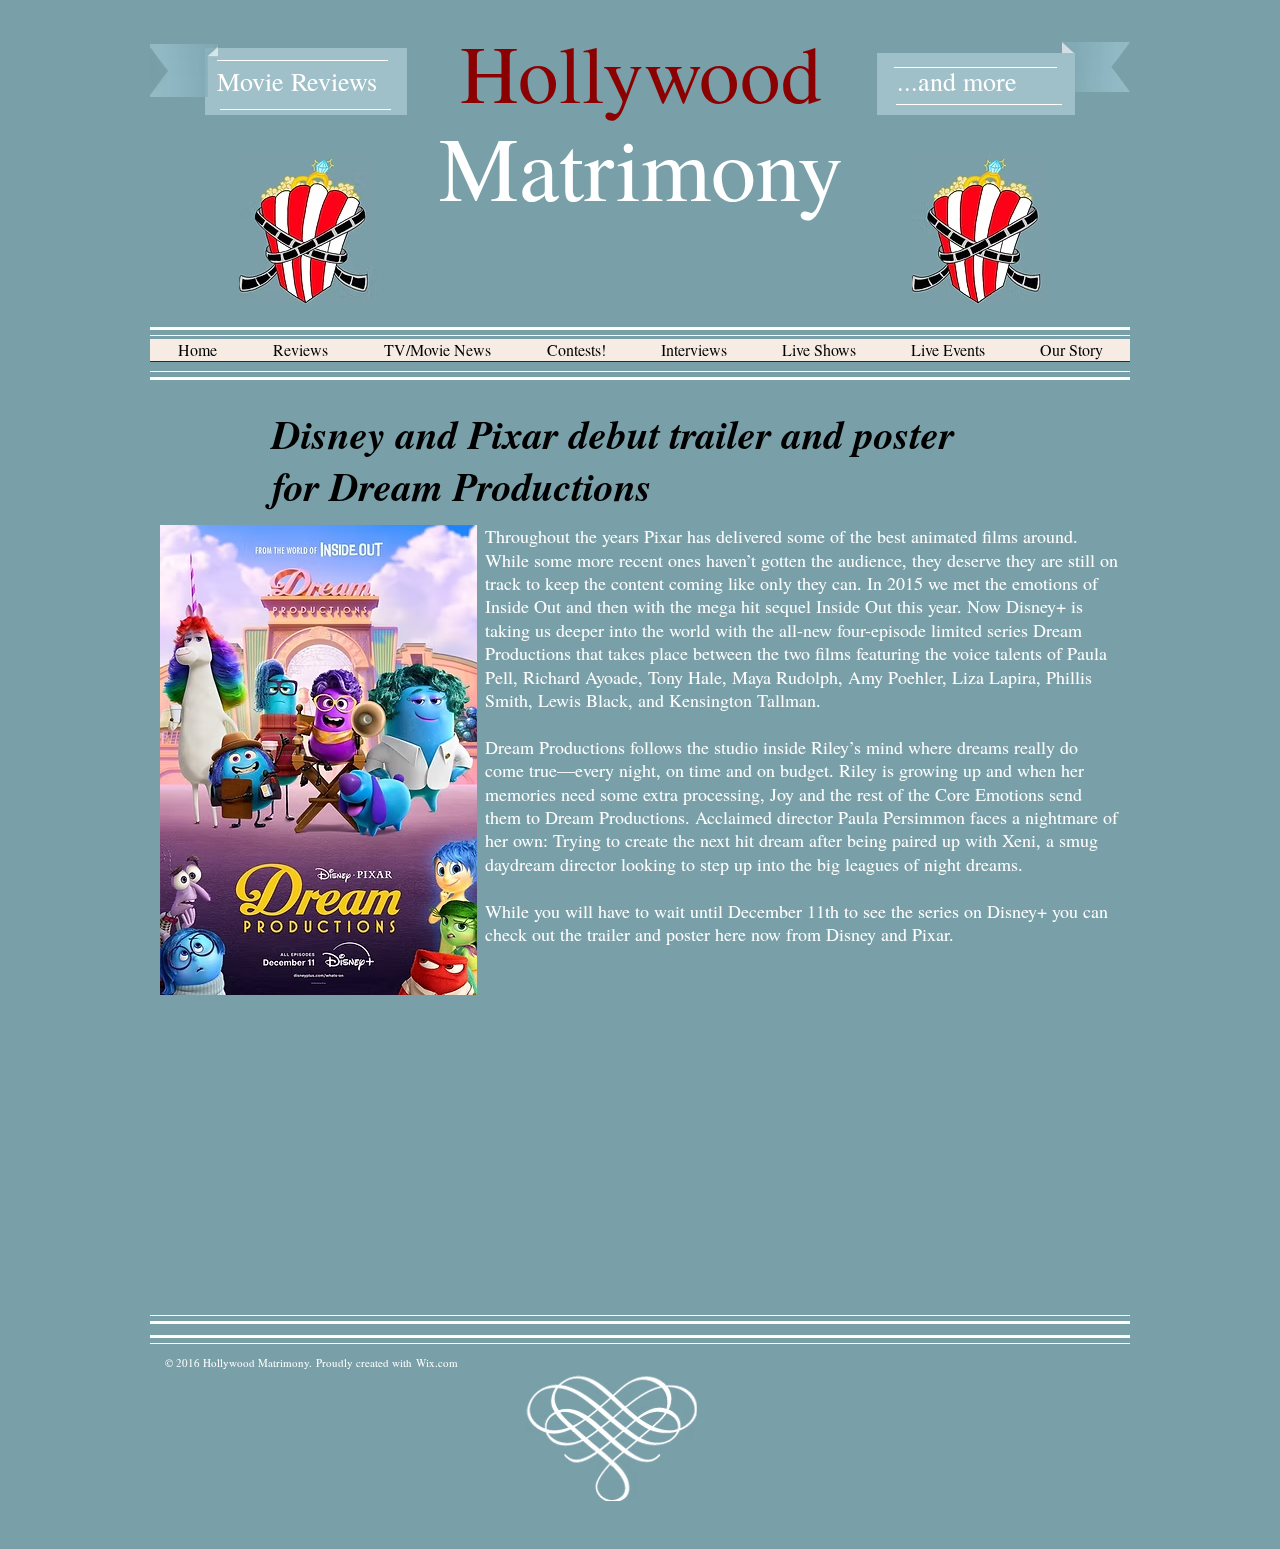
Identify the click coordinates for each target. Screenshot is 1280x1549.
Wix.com (437, 1362)
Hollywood (641, 72)
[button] (300, 356)
